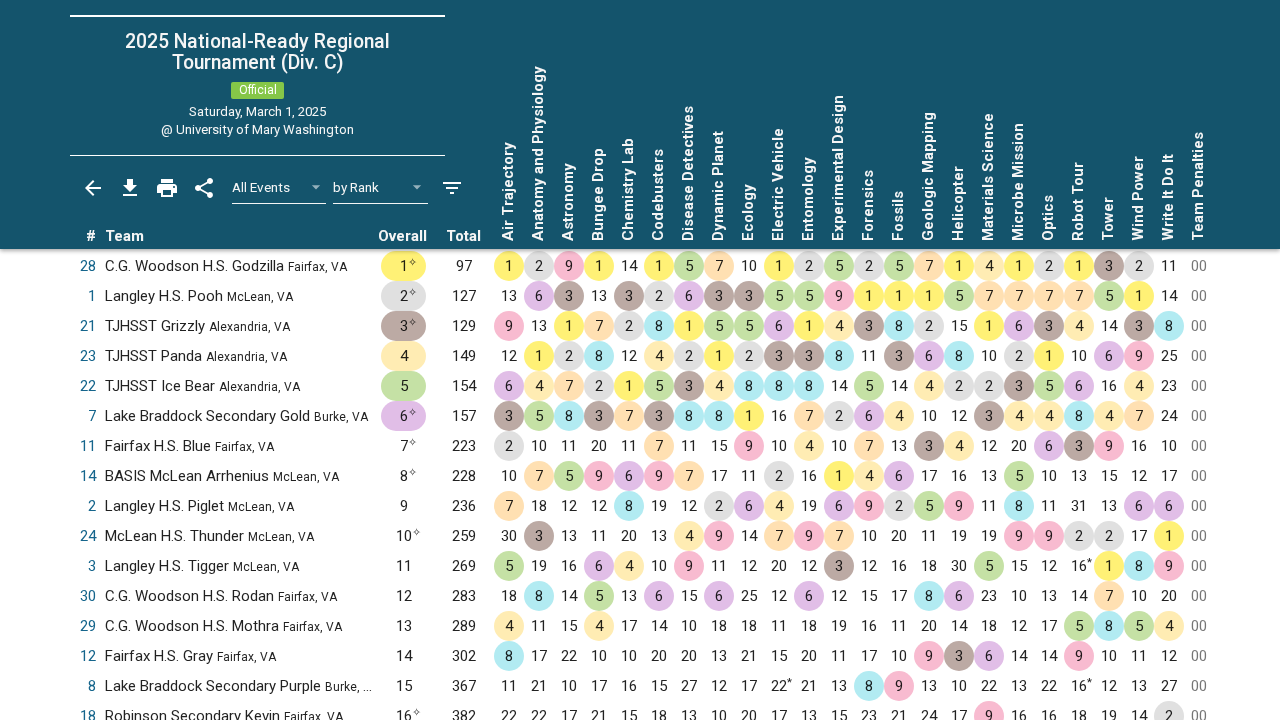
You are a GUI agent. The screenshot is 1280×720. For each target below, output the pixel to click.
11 (88, 446)
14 (88, 476)
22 (88, 386)
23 (88, 356)
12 (88, 656)
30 (88, 596)
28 (88, 266)
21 (88, 326)
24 (88, 536)
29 (88, 626)
